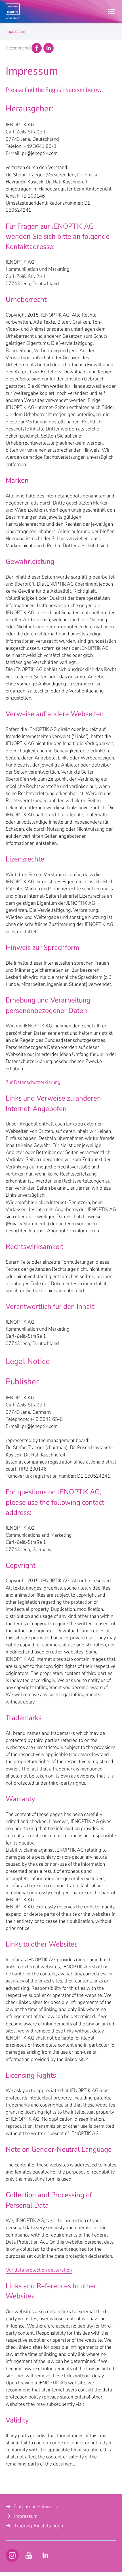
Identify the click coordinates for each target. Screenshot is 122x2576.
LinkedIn (49, 48)
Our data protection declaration (39, 2270)
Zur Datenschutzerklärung (33, 1082)
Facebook (37, 48)
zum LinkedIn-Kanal (45, 2555)
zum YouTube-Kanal (12, 2555)
